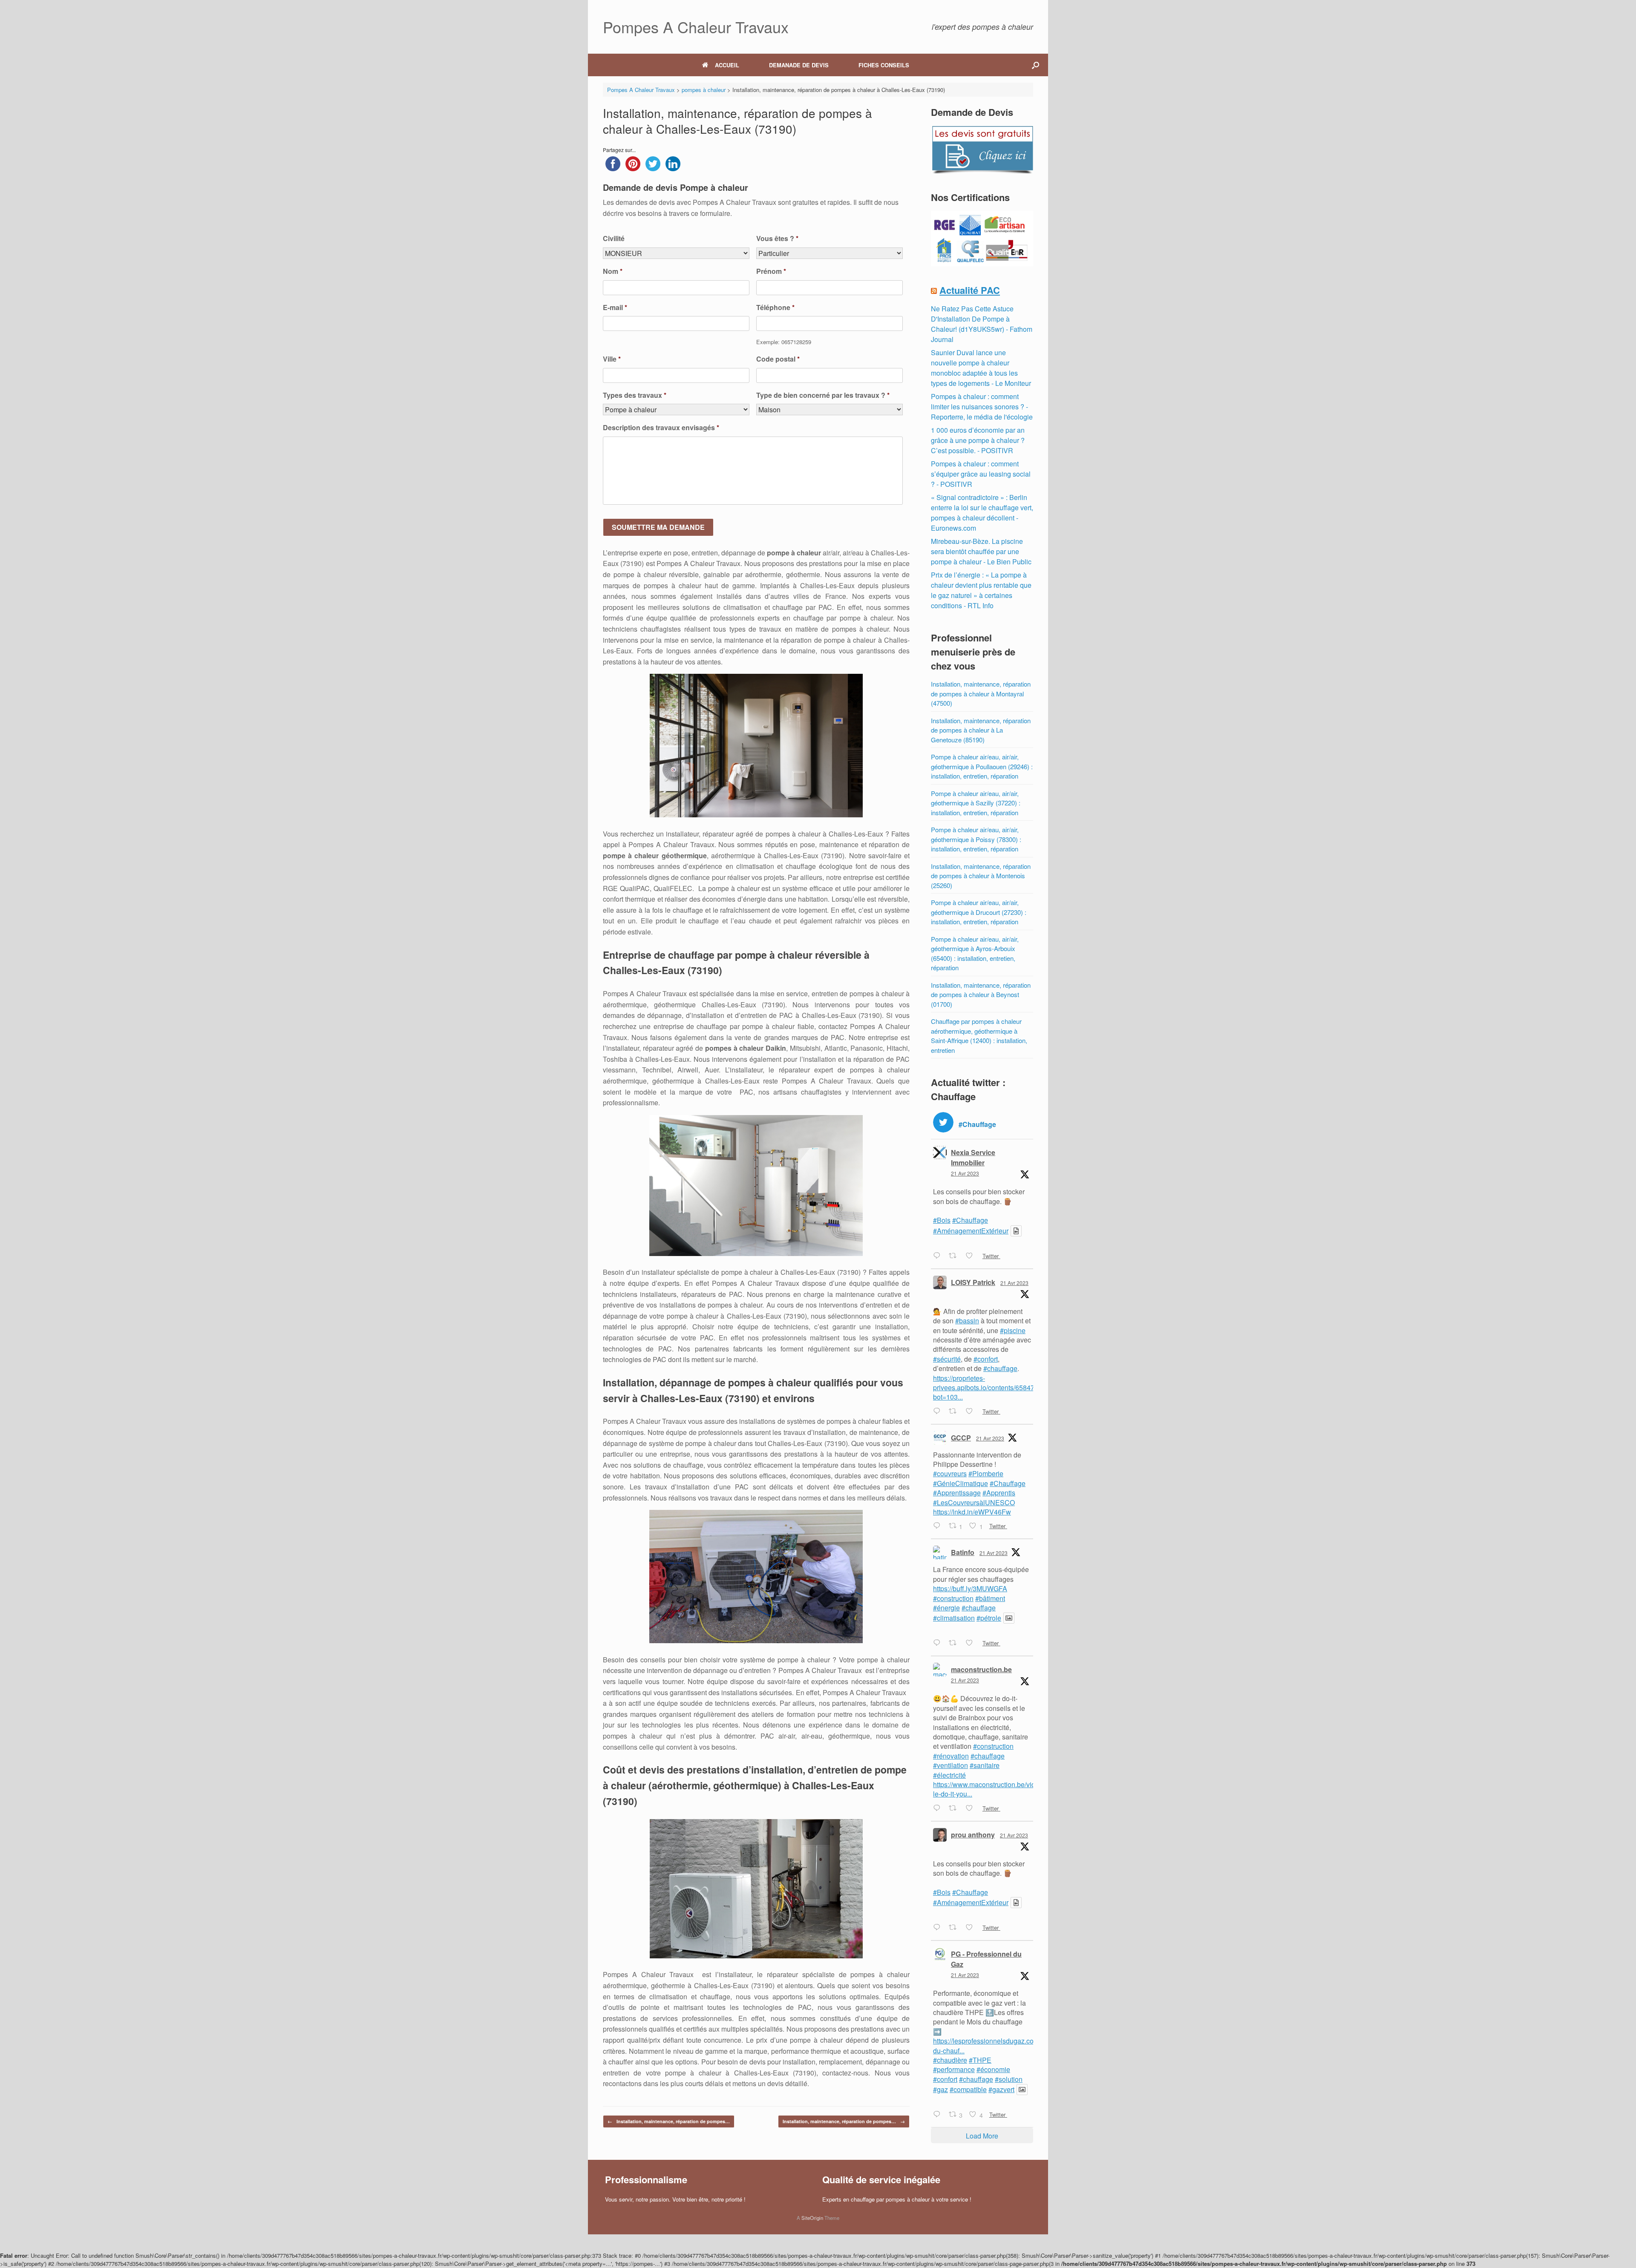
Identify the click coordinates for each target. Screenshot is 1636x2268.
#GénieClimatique (961, 1483)
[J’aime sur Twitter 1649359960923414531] (972, 1928)
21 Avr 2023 (965, 1173)
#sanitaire (985, 1765)
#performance (954, 2069)
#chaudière (950, 2060)
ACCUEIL (727, 65)
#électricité (949, 1775)
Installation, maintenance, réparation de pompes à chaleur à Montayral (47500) (981, 693)
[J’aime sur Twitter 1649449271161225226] (972, 1256)
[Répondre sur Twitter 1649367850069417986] (939, 1808)
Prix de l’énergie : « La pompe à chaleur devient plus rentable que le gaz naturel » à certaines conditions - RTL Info (981, 590)
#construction (953, 1598)
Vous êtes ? (777, 239)
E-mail (615, 308)
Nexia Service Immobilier (973, 1157)
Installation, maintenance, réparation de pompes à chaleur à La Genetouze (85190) (981, 730)
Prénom (771, 272)
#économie (993, 2069)
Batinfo (963, 1552)
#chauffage (1000, 1368)
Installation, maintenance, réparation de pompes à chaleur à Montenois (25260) (981, 876)
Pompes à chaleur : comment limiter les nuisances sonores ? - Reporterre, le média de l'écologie (982, 407)
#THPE (980, 2060)
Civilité (614, 239)
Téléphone (775, 308)
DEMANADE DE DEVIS (799, 65)
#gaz (940, 2089)
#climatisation (954, 1618)
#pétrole (989, 1618)
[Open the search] (1035, 65)
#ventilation (950, 1765)
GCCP (961, 1438)
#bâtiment (990, 1598)
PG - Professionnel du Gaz (986, 1959)
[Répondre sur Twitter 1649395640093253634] (939, 1526)
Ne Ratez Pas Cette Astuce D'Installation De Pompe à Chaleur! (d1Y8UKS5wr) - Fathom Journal (982, 324)
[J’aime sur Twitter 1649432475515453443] (972, 1411)
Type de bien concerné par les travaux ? (823, 395)
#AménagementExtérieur (971, 1231)
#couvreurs (950, 1473)
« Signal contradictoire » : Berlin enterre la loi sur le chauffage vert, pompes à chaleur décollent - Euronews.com (982, 513)
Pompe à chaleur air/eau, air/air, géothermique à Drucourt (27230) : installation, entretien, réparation (979, 912)
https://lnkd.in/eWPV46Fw (972, 1512)
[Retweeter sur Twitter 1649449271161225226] (955, 1256)
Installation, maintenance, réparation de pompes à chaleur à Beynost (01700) (981, 995)
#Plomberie (986, 1473)
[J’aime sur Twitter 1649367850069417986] (972, 1808)
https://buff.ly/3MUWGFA (970, 1588)
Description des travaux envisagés (661, 428)
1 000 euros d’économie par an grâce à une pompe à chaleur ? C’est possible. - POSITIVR (978, 440)
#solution (1009, 2079)
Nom (613, 272)
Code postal (778, 359)
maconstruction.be (981, 1669)
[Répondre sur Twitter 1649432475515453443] (939, 1411)
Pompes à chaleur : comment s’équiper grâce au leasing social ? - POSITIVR (981, 474)
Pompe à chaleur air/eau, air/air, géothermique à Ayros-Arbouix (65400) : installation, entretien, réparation (975, 953)
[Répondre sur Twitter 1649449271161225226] (939, 1256)
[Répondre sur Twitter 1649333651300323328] (939, 2115)
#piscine (1013, 1330)
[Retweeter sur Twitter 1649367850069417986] (955, 1808)
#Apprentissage (957, 1493)
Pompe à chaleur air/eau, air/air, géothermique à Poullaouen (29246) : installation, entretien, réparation (982, 766)
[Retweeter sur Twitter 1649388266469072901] (955, 1643)
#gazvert (1001, 2089)
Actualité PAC (970, 290)
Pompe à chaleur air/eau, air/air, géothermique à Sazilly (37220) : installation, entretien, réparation (976, 803)
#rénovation (951, 1756)
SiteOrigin (812, 2218)
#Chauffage (970, 1220)
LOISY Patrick (973, 1282)
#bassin (967, 1321)
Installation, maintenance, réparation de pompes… (669, 2121)
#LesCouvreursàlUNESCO (974, 1502)
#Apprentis (999, 1493)
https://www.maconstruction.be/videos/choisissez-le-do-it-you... (1008, 1789)
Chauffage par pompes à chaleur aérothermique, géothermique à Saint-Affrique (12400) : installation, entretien (979, 1036)
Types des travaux (635, 395)
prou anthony (973, 1835)
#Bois (942, 1220)
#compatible (968, 2089)
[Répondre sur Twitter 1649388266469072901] (939, 1643)
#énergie (946, 1608)
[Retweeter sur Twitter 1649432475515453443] (955, 1411)
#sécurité (947, 1359)
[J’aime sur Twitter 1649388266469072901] (972, 1643)
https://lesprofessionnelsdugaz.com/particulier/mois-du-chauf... (1011, 2045)
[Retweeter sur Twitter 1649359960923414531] (955, 1928)
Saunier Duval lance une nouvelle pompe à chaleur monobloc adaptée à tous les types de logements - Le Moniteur (981, 368)
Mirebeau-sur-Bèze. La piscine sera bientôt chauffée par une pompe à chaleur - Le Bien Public (981, 551)
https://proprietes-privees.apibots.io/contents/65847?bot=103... (986, 1388)
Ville (612, 359)
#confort (986, 1359)
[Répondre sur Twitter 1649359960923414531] (939, 1928)
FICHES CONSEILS (884, 65)
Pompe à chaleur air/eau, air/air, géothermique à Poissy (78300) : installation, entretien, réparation (976, 839)
